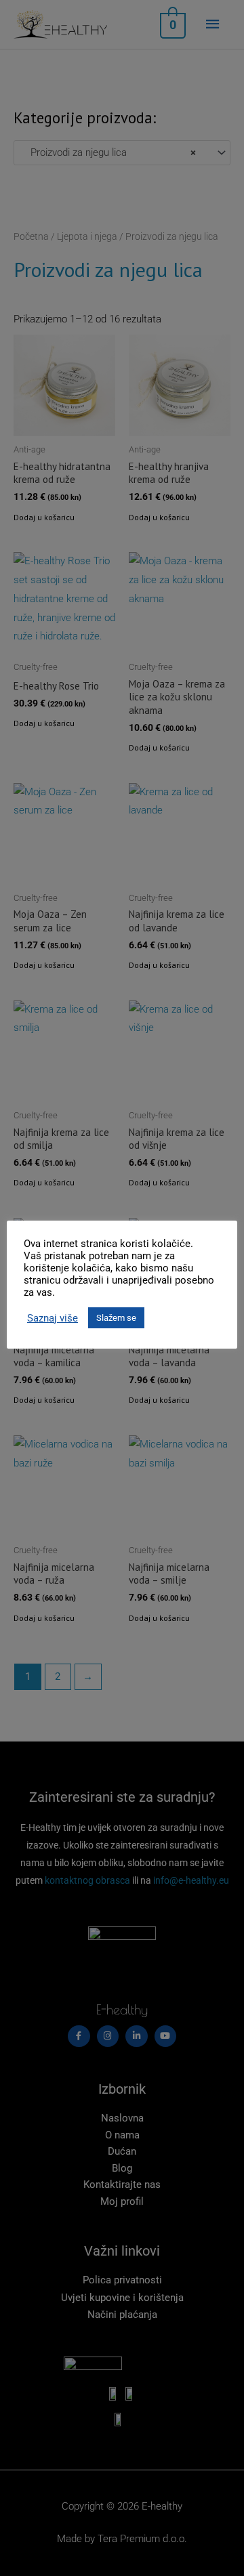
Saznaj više (53, 1318)
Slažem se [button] (116, 1318)
